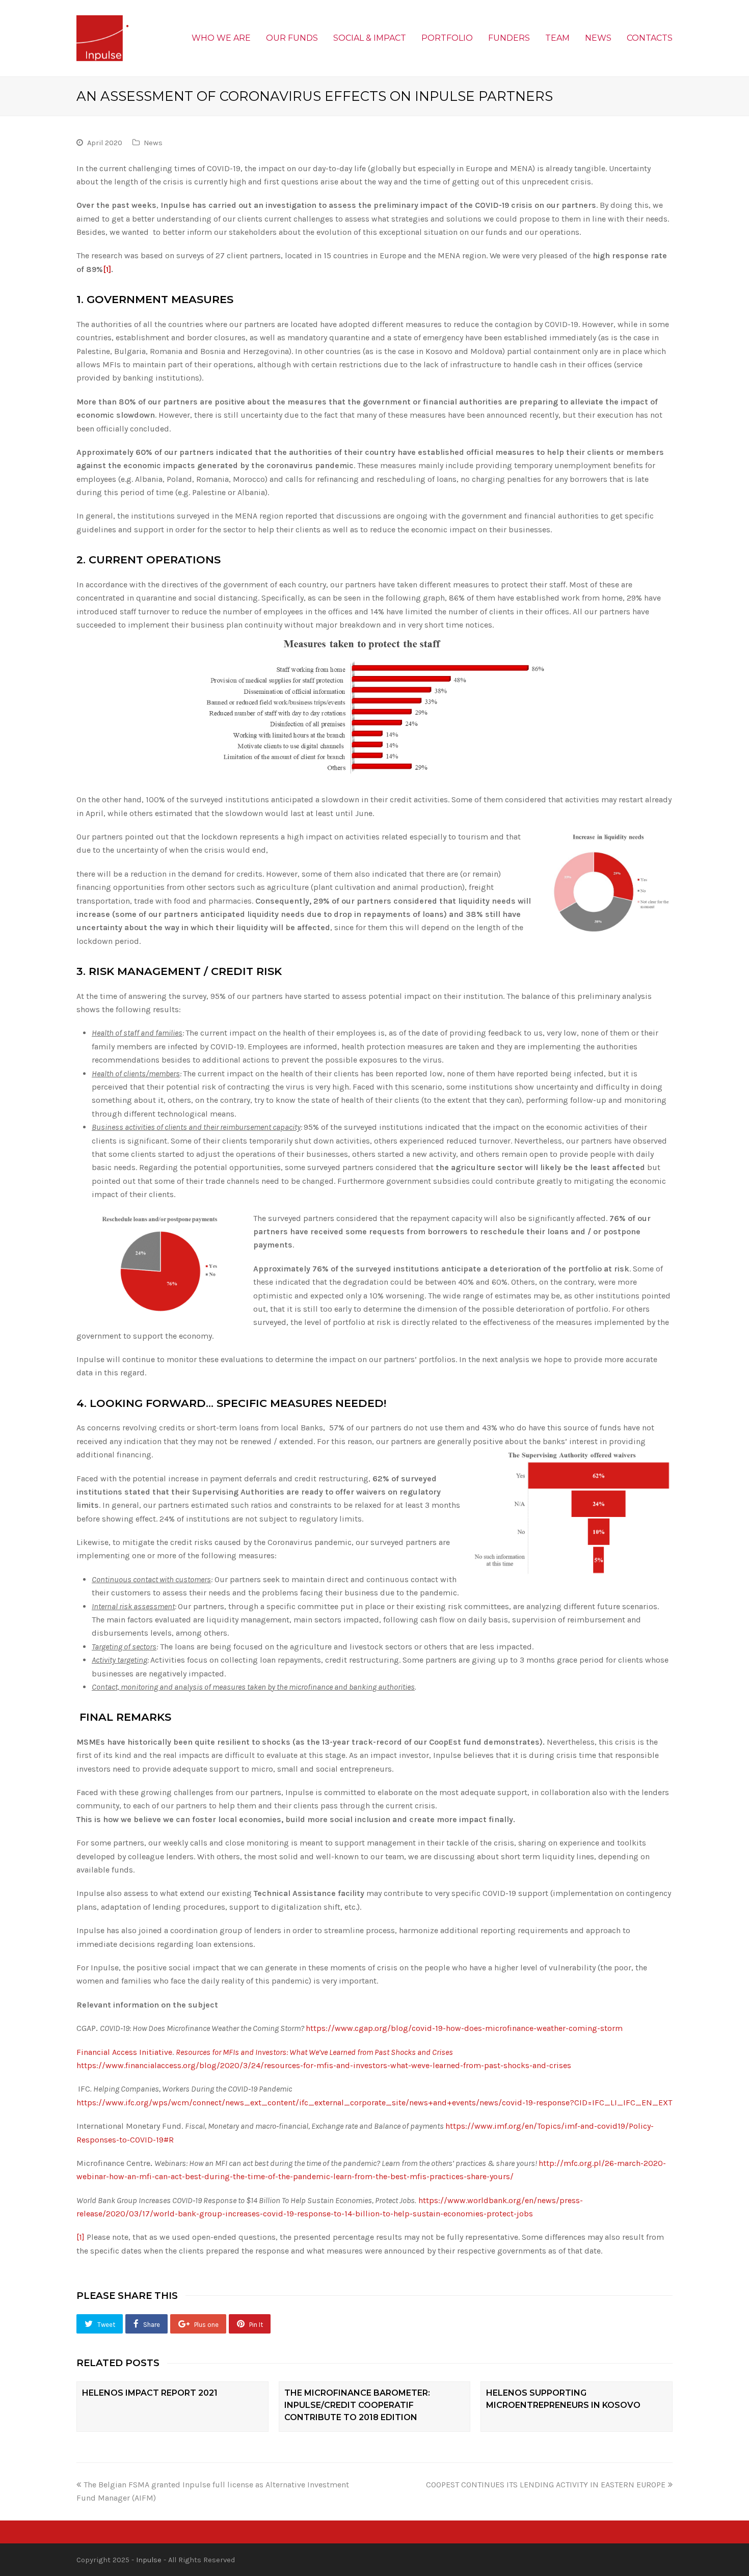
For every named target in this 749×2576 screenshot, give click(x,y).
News (153, 143)
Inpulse (149, 2560)
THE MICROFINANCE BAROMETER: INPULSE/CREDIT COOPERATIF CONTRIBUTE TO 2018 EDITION (357, 2405)
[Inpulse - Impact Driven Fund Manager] (102, 37)
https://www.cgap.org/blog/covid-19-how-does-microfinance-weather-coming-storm (464, 2028)
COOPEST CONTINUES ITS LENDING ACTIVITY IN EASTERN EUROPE (546, 2485)
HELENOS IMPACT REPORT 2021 (150, 2393)
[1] (107, 269)
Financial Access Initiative (124, 2052)
